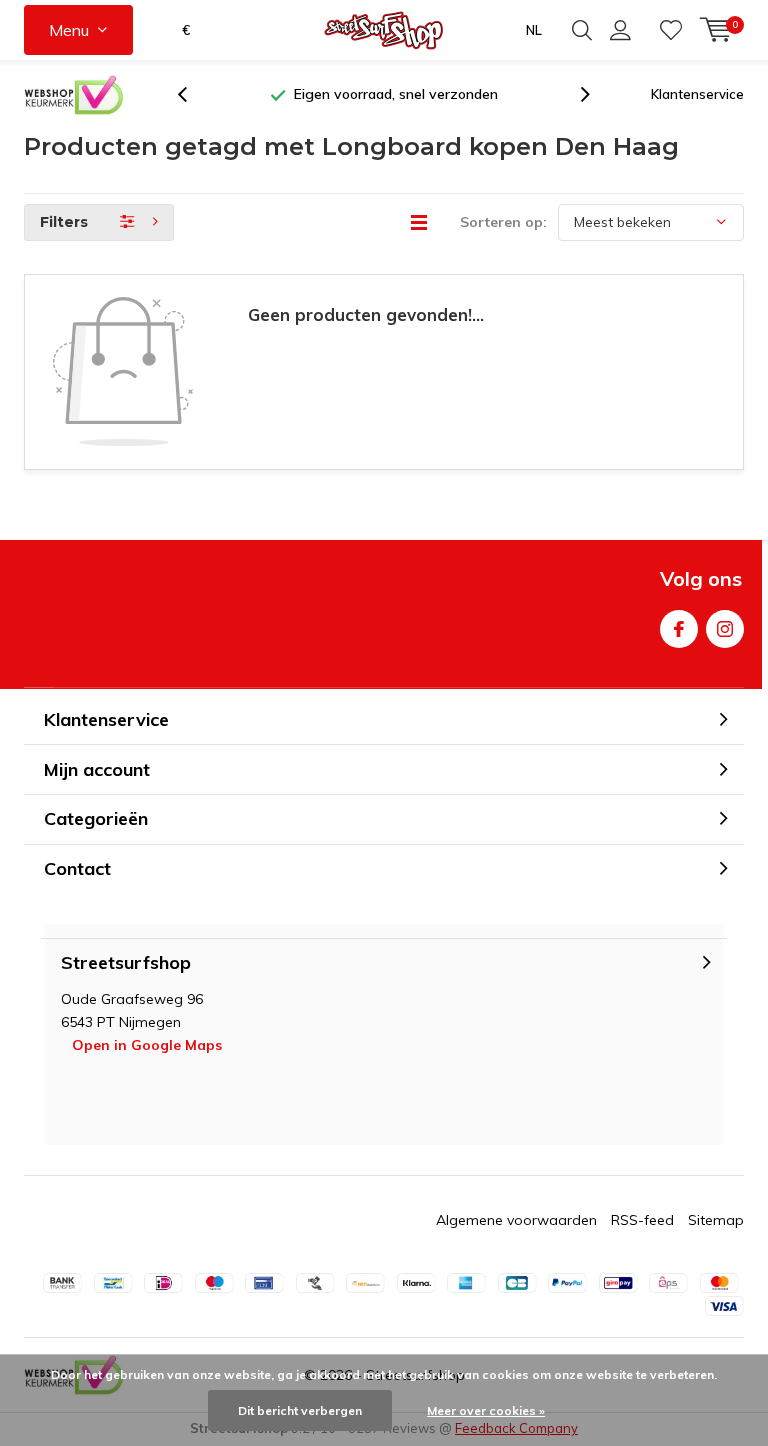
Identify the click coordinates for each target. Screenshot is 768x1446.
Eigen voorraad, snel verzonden (396, 94)
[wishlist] (671, 30)
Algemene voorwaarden (516, 1220)
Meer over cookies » (486, 1410)
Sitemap (716, 1220)
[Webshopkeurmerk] (74, 95)
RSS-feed (642, 1220)
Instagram (725, 629)
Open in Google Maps (147, 1045)
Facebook (679, 629)
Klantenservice (697, 94)
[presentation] (193, 94)
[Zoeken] (582, 30)
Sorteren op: (503, 222)
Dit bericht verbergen (300, 1410)
